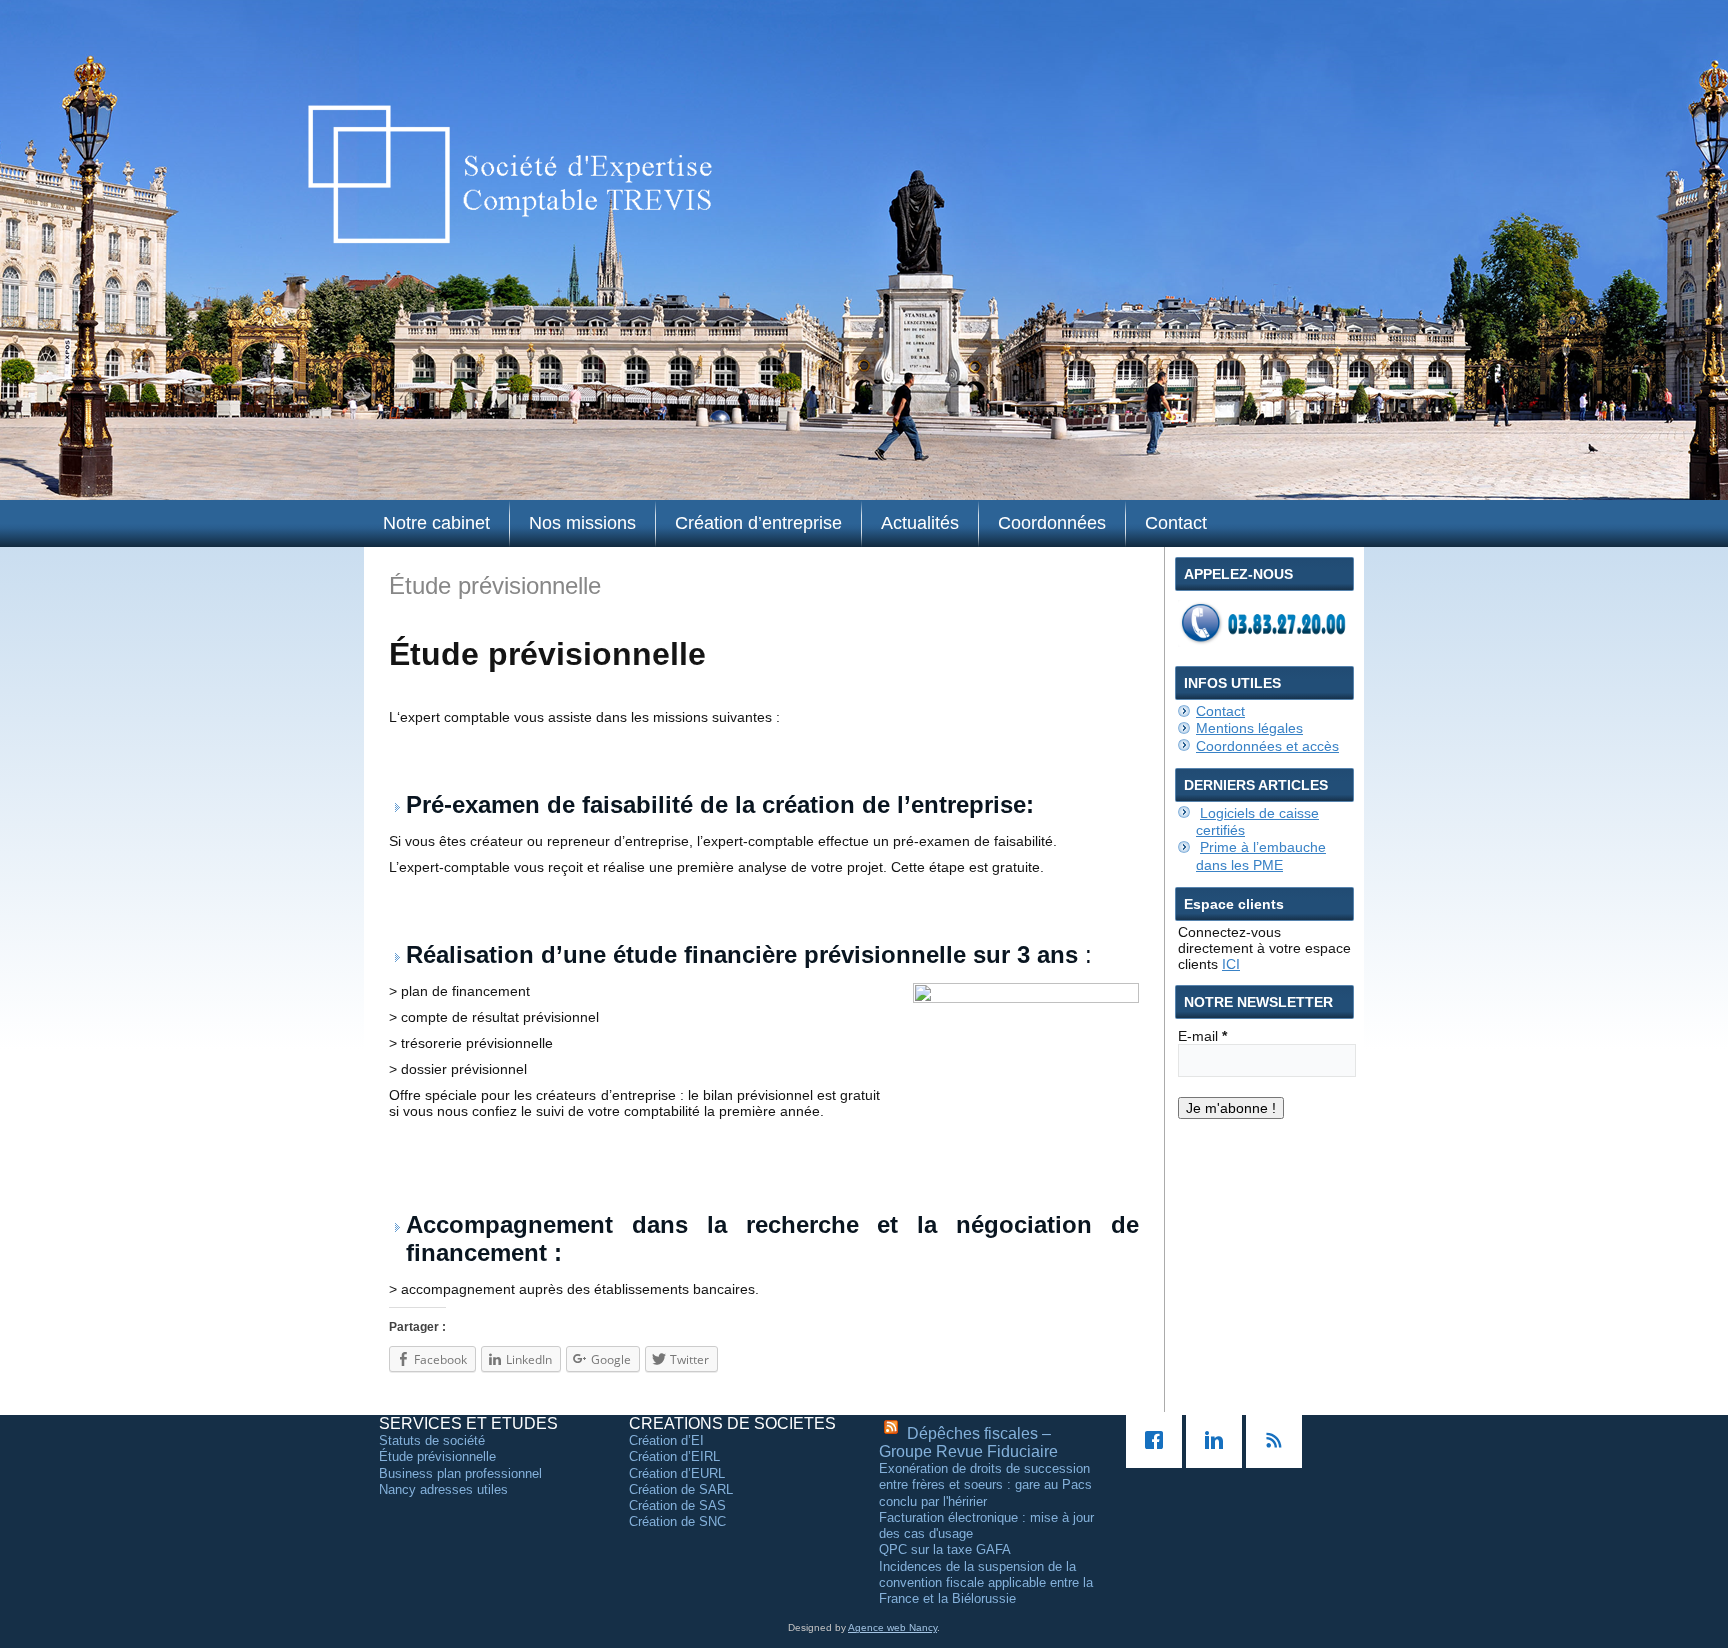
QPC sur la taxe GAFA (945, 1549)
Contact (1176, 523)
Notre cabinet (436, 523)
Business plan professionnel (460, 1473)
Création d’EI (666, 1440)
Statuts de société (432, 1440)
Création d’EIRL (674, 1456)
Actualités (920, 523)
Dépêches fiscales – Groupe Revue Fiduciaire (968, 1442)
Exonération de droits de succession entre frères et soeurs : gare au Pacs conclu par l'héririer (985, 1485)
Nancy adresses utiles (443, 1489)
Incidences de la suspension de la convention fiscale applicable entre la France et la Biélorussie (986, 1583)
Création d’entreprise (758, 523)
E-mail (1202, 1036)
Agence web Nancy (892, 1627)
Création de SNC (677, 1521)
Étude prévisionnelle (437, 1456)
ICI (1231, 964)
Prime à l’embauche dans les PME (1261, 855)
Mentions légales (1249, 728)
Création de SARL (681, 1489)
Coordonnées (1052, 523)
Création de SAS (677, 1505)
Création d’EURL (677, 1473)
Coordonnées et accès (1267, 746)
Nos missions (582, 523)
